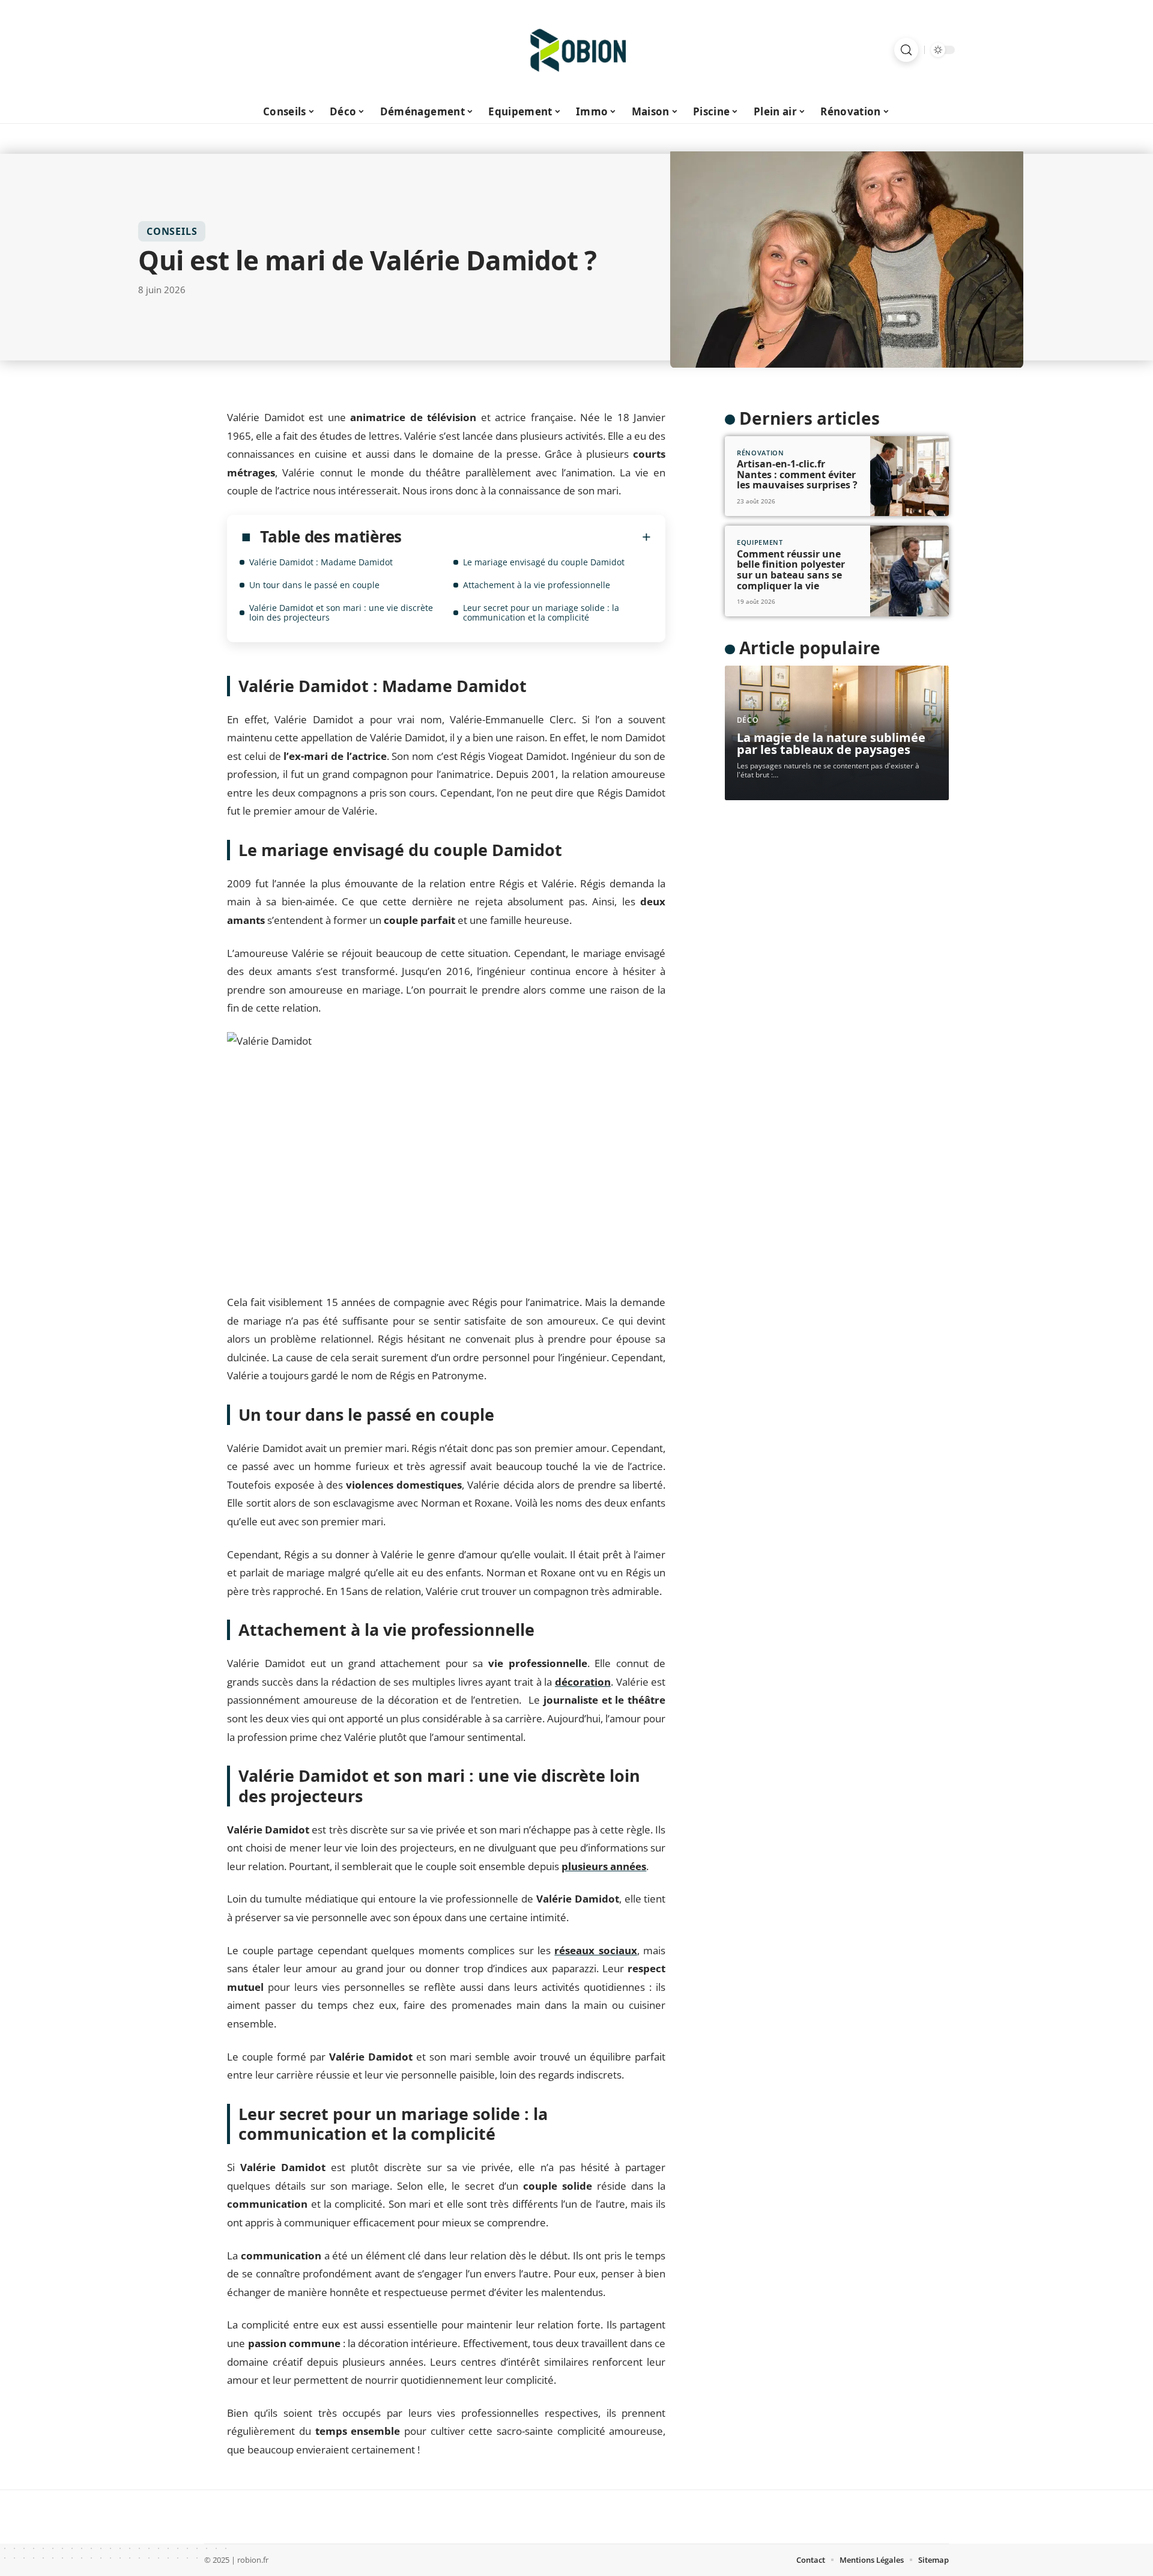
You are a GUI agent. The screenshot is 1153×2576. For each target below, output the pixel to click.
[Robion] (576, 50)
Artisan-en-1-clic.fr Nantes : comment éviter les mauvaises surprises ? (797, 474)
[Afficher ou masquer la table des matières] (526, 537)
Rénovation (761, 453)
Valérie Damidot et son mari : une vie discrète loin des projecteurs (341, 612)
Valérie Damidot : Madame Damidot (321, 562)
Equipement (760, 542)
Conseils (172, 231)
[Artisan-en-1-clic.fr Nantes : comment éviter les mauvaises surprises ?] (909, 476)
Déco (748, 720)
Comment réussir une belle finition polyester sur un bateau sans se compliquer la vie (791, 570)
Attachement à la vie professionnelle (537, 585)
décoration (583, 1682)
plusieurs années (604, 1866)
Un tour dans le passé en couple (314, 585)
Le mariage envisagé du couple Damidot (544, 562)
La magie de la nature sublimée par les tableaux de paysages (831, 743)
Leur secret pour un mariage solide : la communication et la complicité (541, 612)
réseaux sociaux (595, 1950)
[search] (906, 50)
